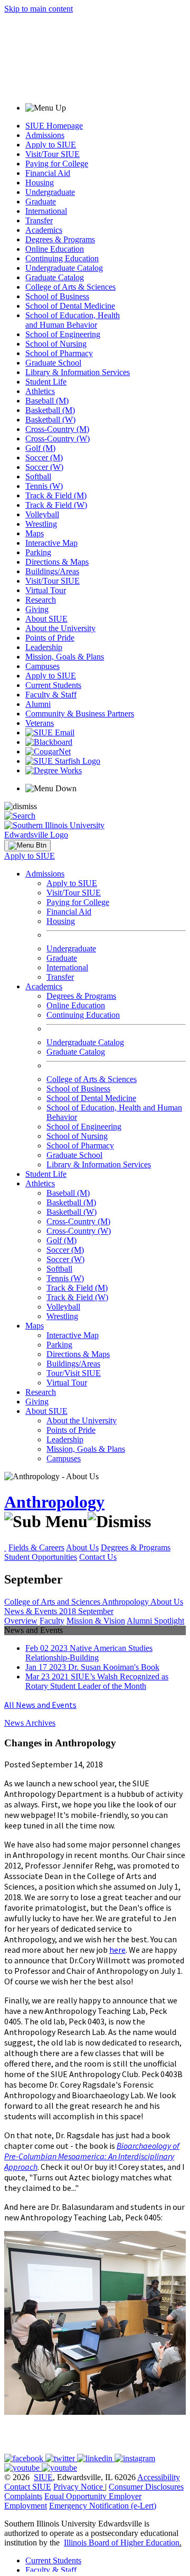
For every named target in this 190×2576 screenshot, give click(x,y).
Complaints (23, 2496)
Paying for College (57, 164)
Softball (38, 476)
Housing (40, 183)
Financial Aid (48, 173)
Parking (38, 552)
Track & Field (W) (56, 505)
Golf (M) (40, 448)
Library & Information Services (78, 372)
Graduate (41, 201)
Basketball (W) (50, 420)
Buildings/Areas (52, 571)
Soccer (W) (44, 467)
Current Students (53, 685)
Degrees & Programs (60, 239)
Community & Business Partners (80, 714)
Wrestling (41, 524)
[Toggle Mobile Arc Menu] (27, 845)
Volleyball (42, 514)
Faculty (52, 1621)
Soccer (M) (44, 458)
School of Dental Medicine (70, 306)
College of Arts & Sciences (70, 287)
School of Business (57, 296)
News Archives (30, 1723)
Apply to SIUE (51, 145)
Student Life (46, 382)
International (46, 211)
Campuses (42, 666)
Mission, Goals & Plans (65, 657)
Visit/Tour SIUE (53, 154)
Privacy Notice (78, 2487)
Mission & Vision (96, 1621)
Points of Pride (50, 638)
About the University (60, 628)
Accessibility (159, 2477)
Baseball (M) (47, 401)
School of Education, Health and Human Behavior (73, 320)
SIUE (43, 2477)
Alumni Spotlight (155, 1621)
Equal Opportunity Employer (93, 2496)
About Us (82, 1547)
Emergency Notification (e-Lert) (103, 2506)
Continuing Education (62, 258)
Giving (37, 609)
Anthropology (54, 1502)
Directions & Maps (57, 562)
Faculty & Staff (51, 695)
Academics (44, 230)
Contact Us (98, 1557)
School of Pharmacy (59, 353)
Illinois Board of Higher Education (122, 2543)
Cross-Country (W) (58, 439)
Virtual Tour (46, 590)
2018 (69, 1611)
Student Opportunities (41, 1557)
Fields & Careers (36, 1547)
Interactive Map (51, 543)
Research (41, 600)
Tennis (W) (44, 486)
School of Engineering (63, 334)
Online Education (55, 249)
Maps (35, 533)
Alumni (38, 704)
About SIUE (46, 619)
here (117, 1950)
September (96, 1611)
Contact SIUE (28, 2487)
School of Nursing (56, 344)
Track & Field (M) (56, 495)
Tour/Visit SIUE (74, 1373)
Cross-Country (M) (57, 429)
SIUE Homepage (54, 126)
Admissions (45, 135)
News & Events (32, 1611)
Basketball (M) (50, 410)
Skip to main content (39, 9)
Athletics (40, 391)
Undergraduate (50, 192)
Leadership (44, 647)
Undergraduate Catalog (64, 268)
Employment (26, 2506)
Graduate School (53, 363)
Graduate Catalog (55, 277)
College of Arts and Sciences (53, 1602)
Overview (21, 1621)
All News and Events (40, 1705)
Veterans (40, 723)
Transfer (39, 220)
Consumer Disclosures (146, 2487)
